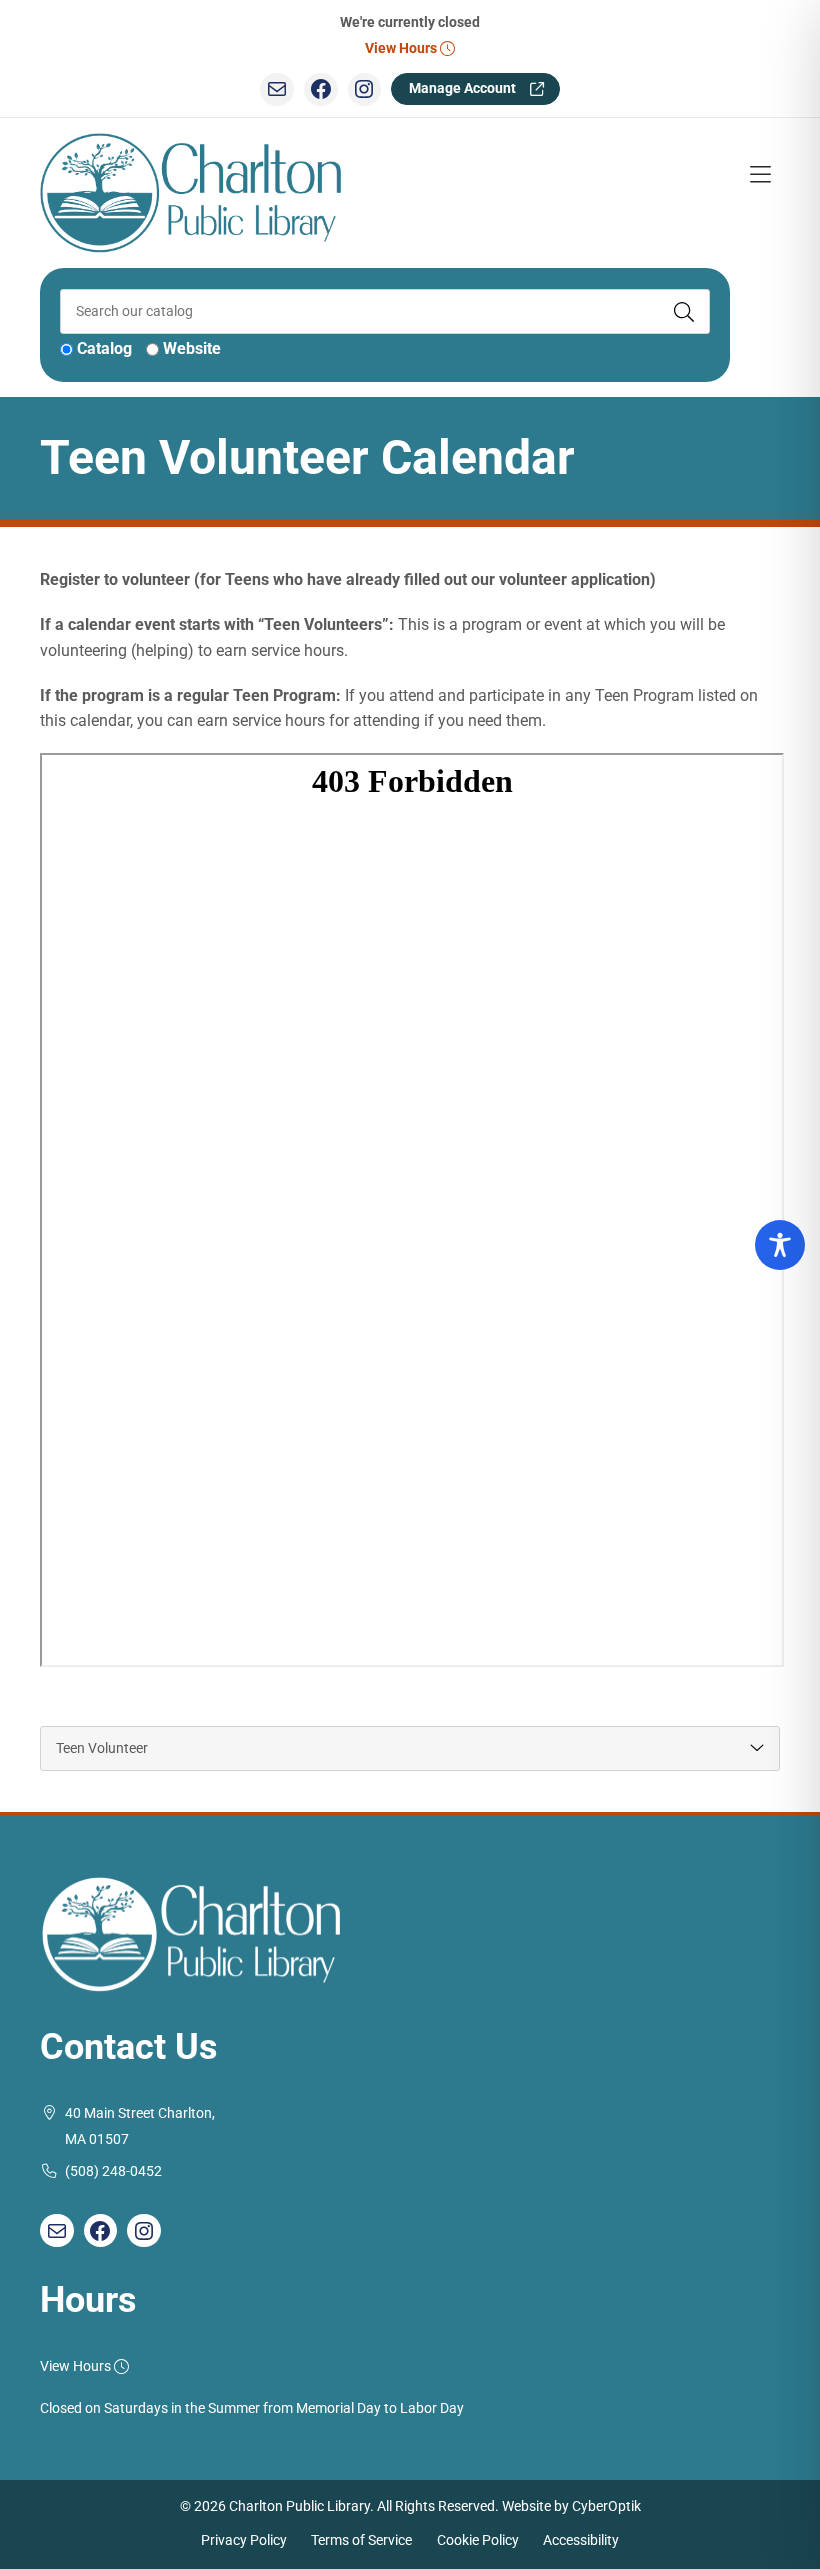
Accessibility (581, 2540)
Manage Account (462, 88)
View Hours (402, 48)
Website (192, 348)
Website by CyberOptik (571, 2506)
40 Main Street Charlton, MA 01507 (140, 2126)
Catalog (104, 348)
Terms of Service (361, 2540)
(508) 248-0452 (113, 2171)
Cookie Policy (478, 2540)
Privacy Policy (244, 2540)
